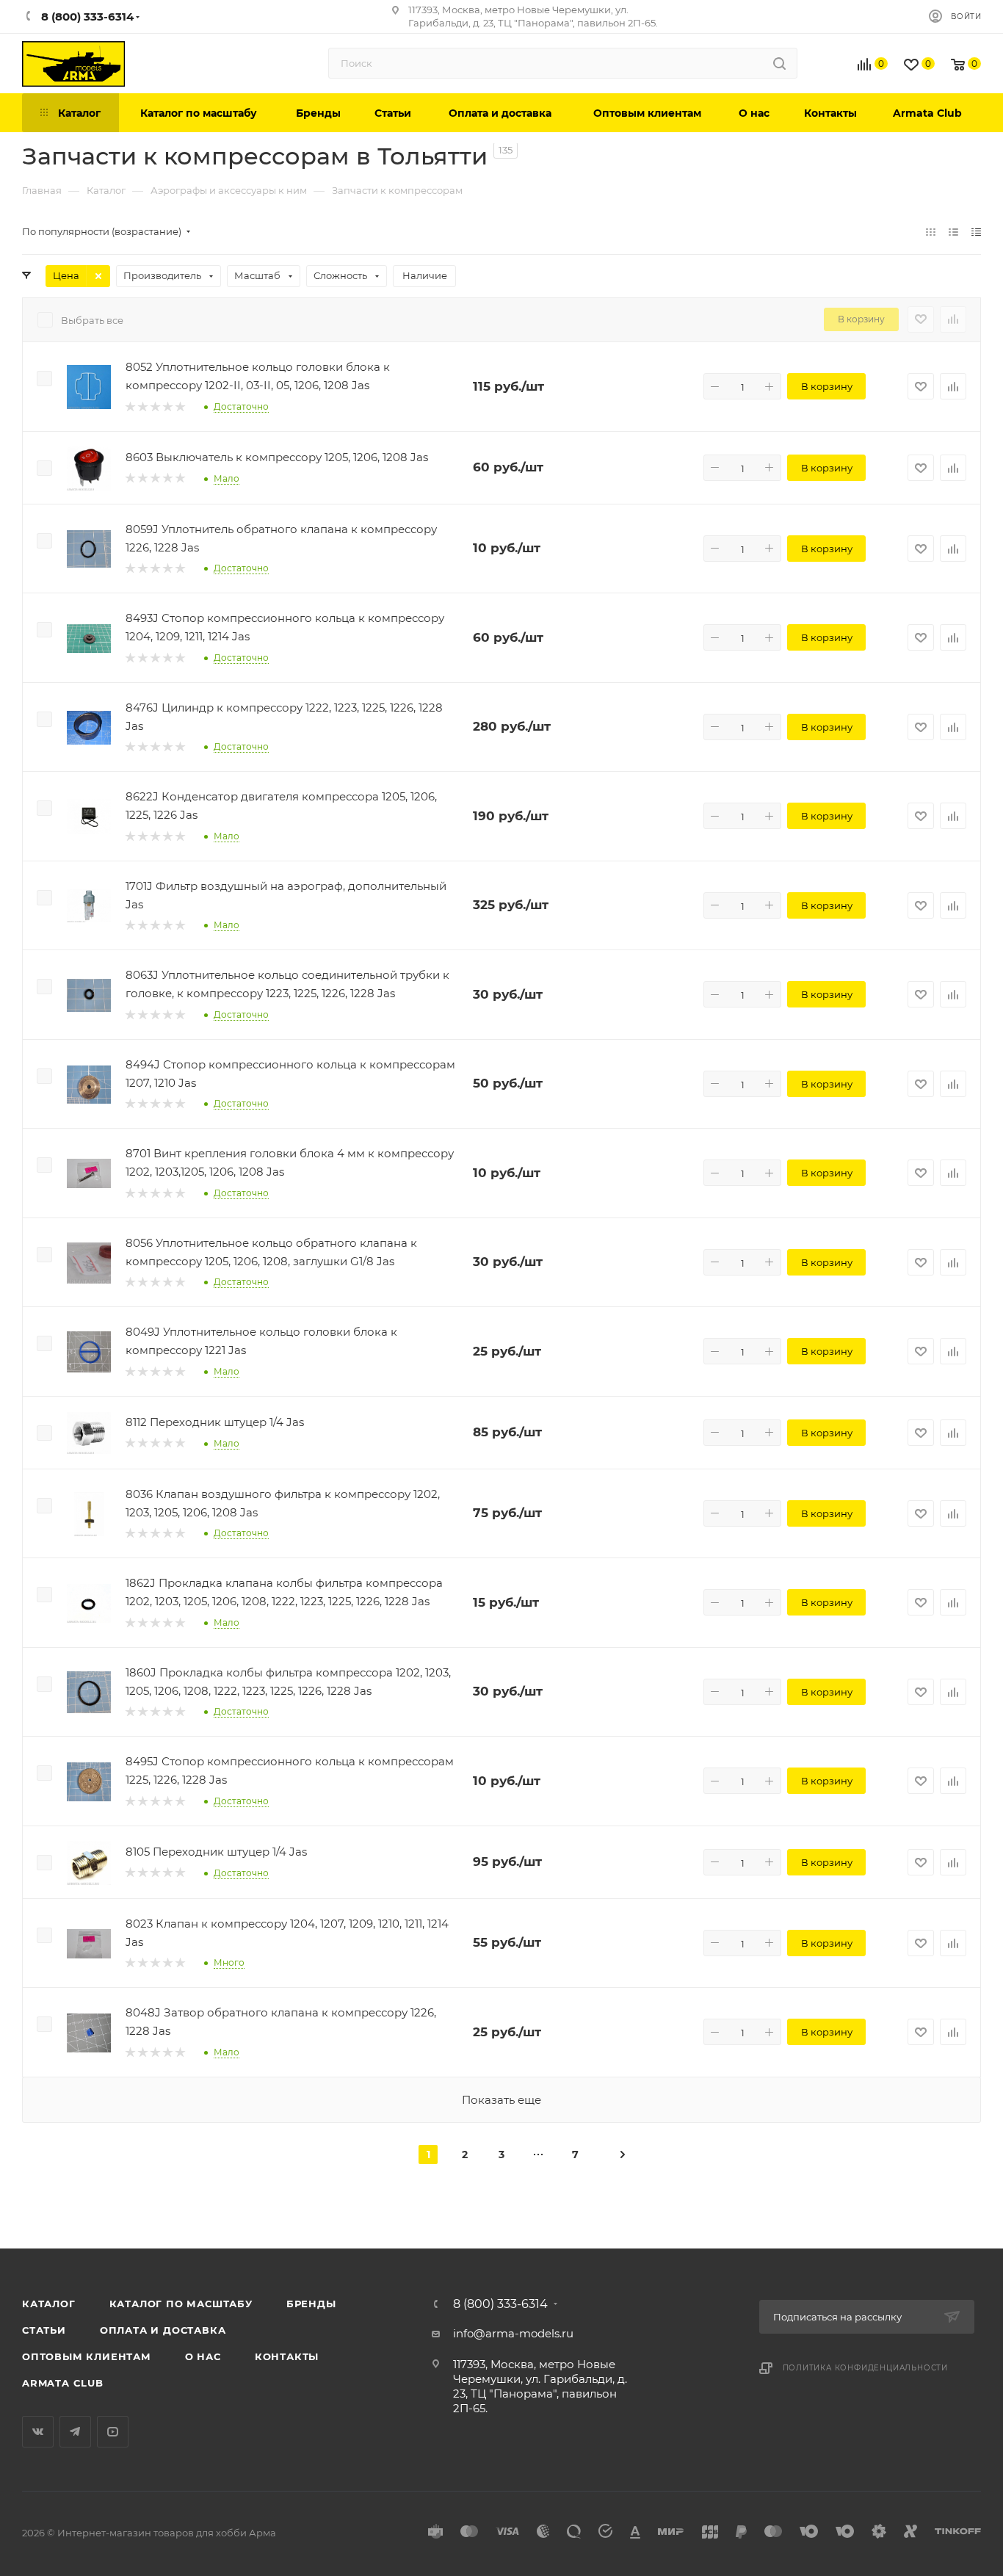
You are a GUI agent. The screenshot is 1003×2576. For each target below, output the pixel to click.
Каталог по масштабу (181, 2304)
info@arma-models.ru (513, 2333)
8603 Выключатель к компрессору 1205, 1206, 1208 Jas (277, 457)
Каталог (49, 2304)
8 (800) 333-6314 (500, 2304)
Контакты (287, 2356)
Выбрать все (92, 320)
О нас (203, 2356)
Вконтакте (38, 2432)
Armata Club (63, 2383)
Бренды (311, 2304)
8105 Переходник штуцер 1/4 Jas (216, 1852)
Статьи (44, 2330)
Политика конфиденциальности (866, 2368)
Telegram (75, 2432)
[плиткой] (931, 232)
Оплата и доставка (163, 2330)
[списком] (953, 232)
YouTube (113, 2432)
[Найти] (779, 63)
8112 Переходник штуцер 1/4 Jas (215, 1422)
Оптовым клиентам (87, 2356)
